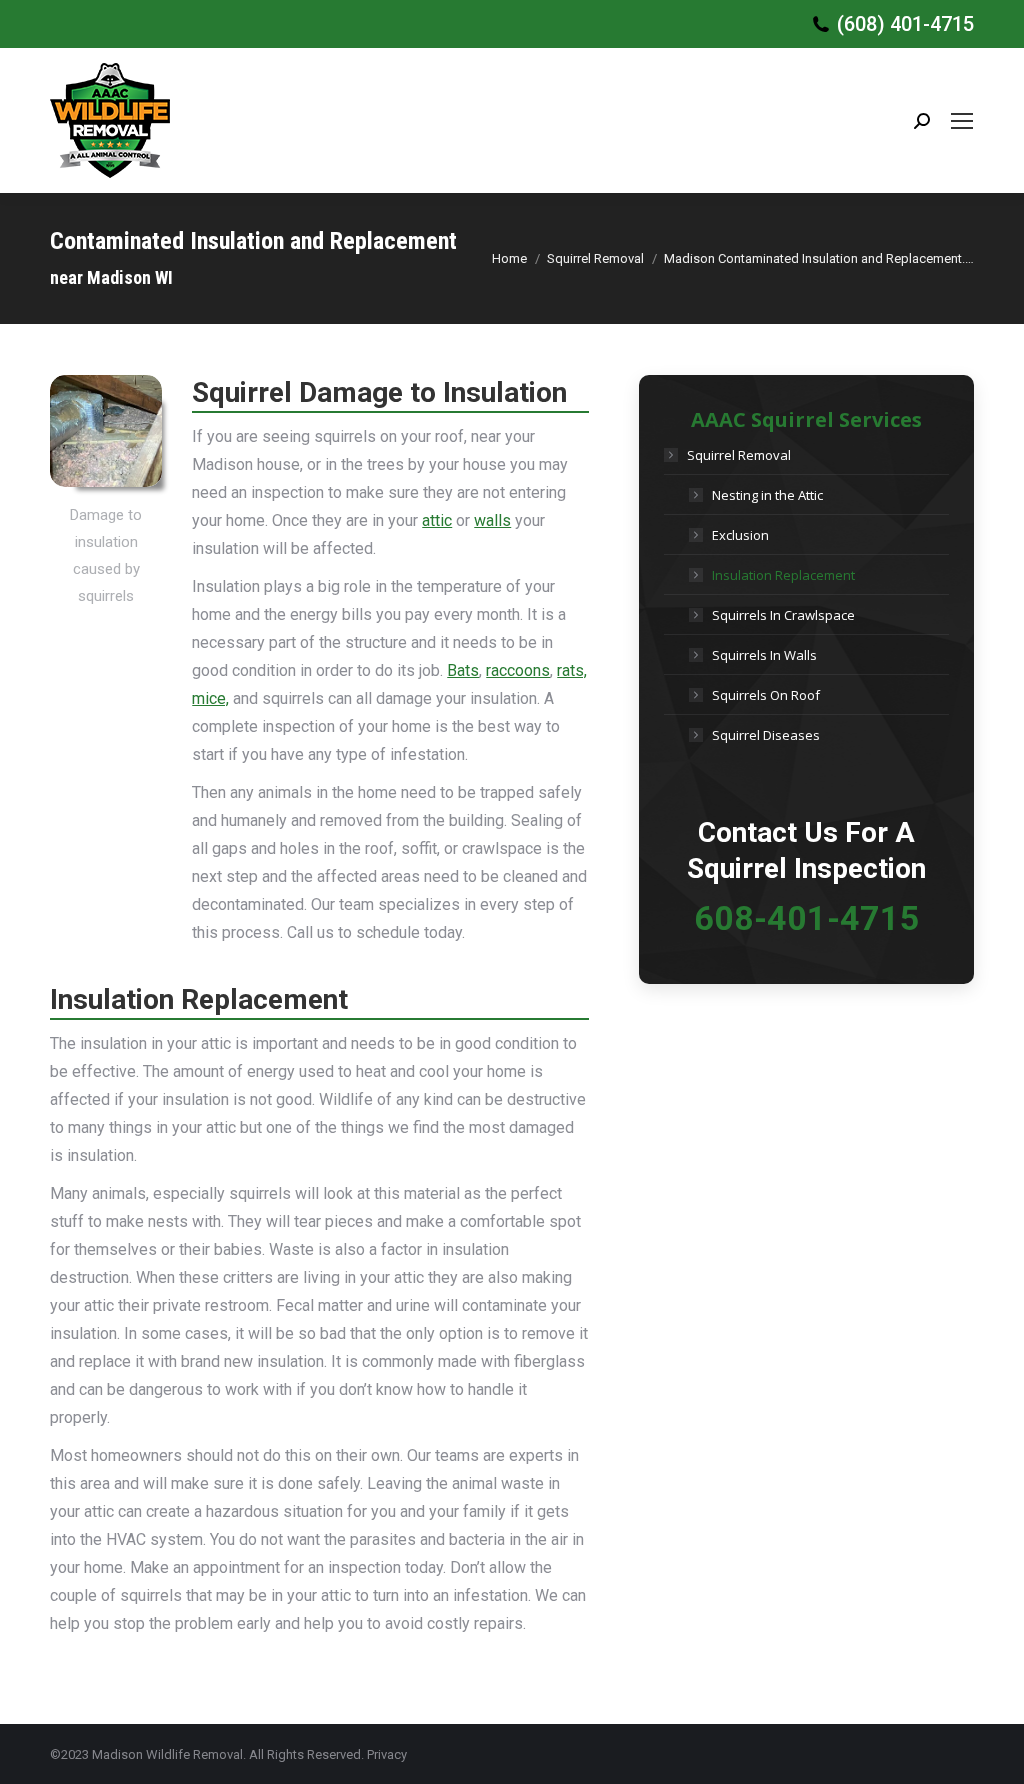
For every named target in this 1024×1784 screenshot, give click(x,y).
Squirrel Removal (739, 455)
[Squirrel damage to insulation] (106, 431)
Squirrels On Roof (766, 695)
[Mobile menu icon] (962, 121)
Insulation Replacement (783, 575)
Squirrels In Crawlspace (783, 615)
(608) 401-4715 (905, 24)
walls (492, 520)
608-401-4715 (807, 918)
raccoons (518, 670)
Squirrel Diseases (766, 735)
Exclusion (740, 535)
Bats (463, 670)
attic (437, 520)
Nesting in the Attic (767, 495)
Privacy (387, 1754)
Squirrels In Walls (764, 655)
